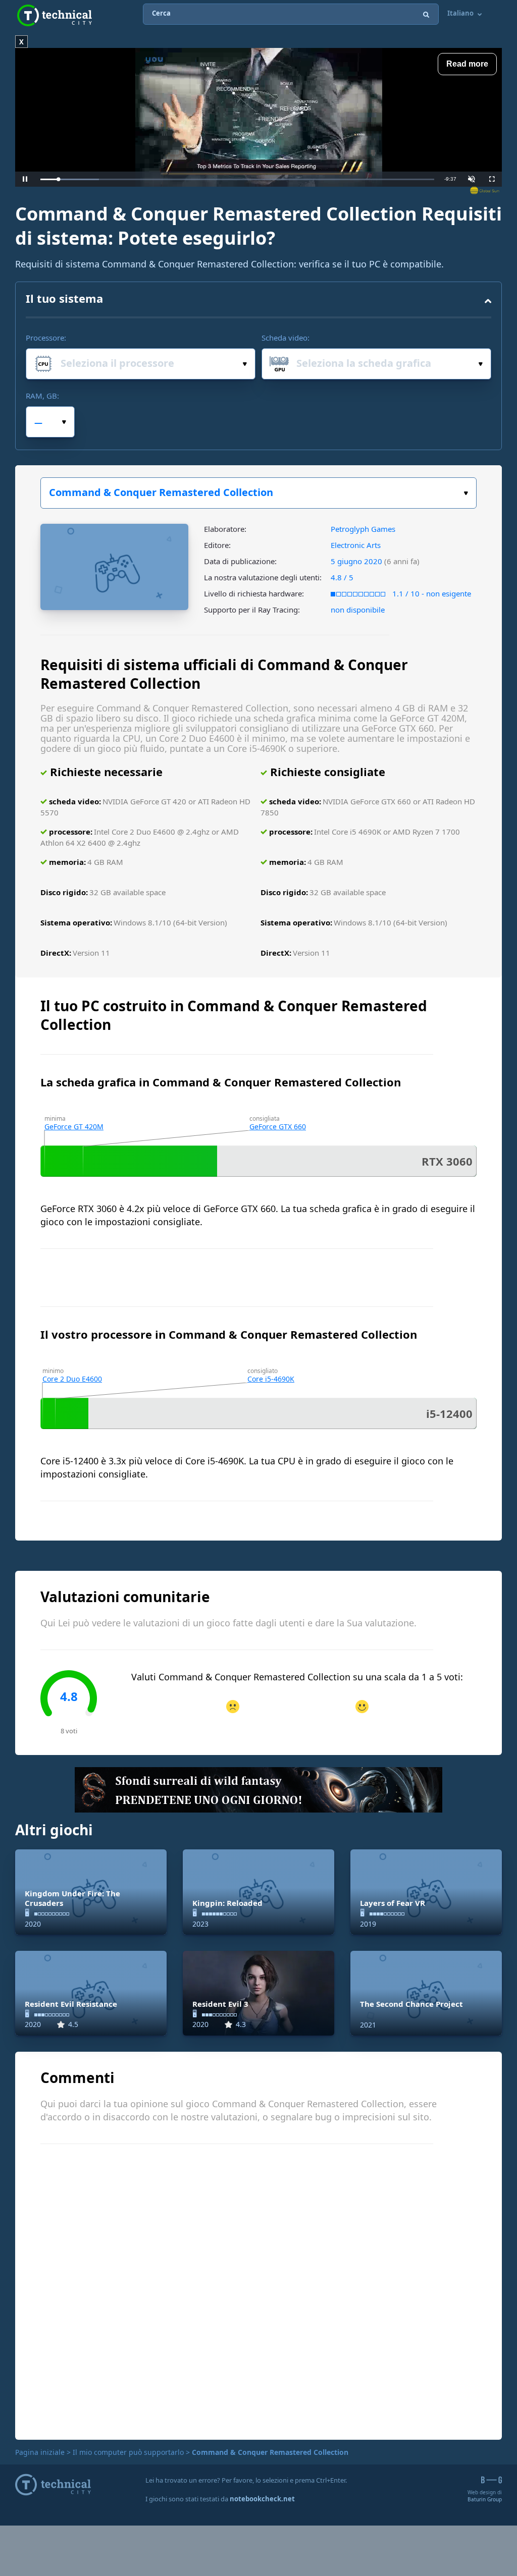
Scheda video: (286, 338)
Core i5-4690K (271, 1379)
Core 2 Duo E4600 (72, 1379)
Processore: (46, 338)
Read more (467, 64)
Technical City (55, 15)
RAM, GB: (42, 396)
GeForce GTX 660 (278, 1127)
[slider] (237, 179)
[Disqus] (258, 2290)
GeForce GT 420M (74, 1127)
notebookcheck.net (262, 2499)
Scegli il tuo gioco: (258, 493)
